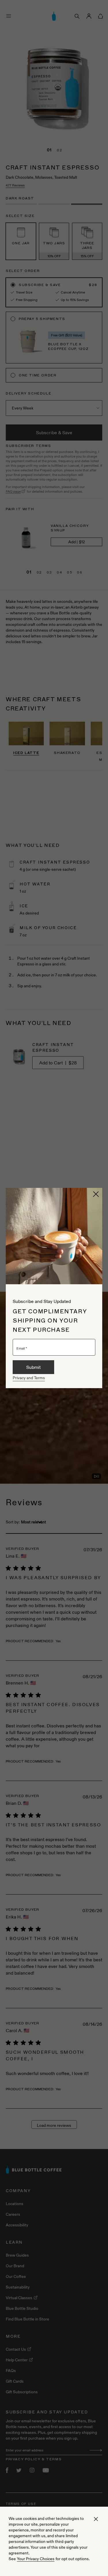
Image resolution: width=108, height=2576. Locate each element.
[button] (96, 1194)
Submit (33, 1367)
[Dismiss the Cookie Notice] (96, 2519)
